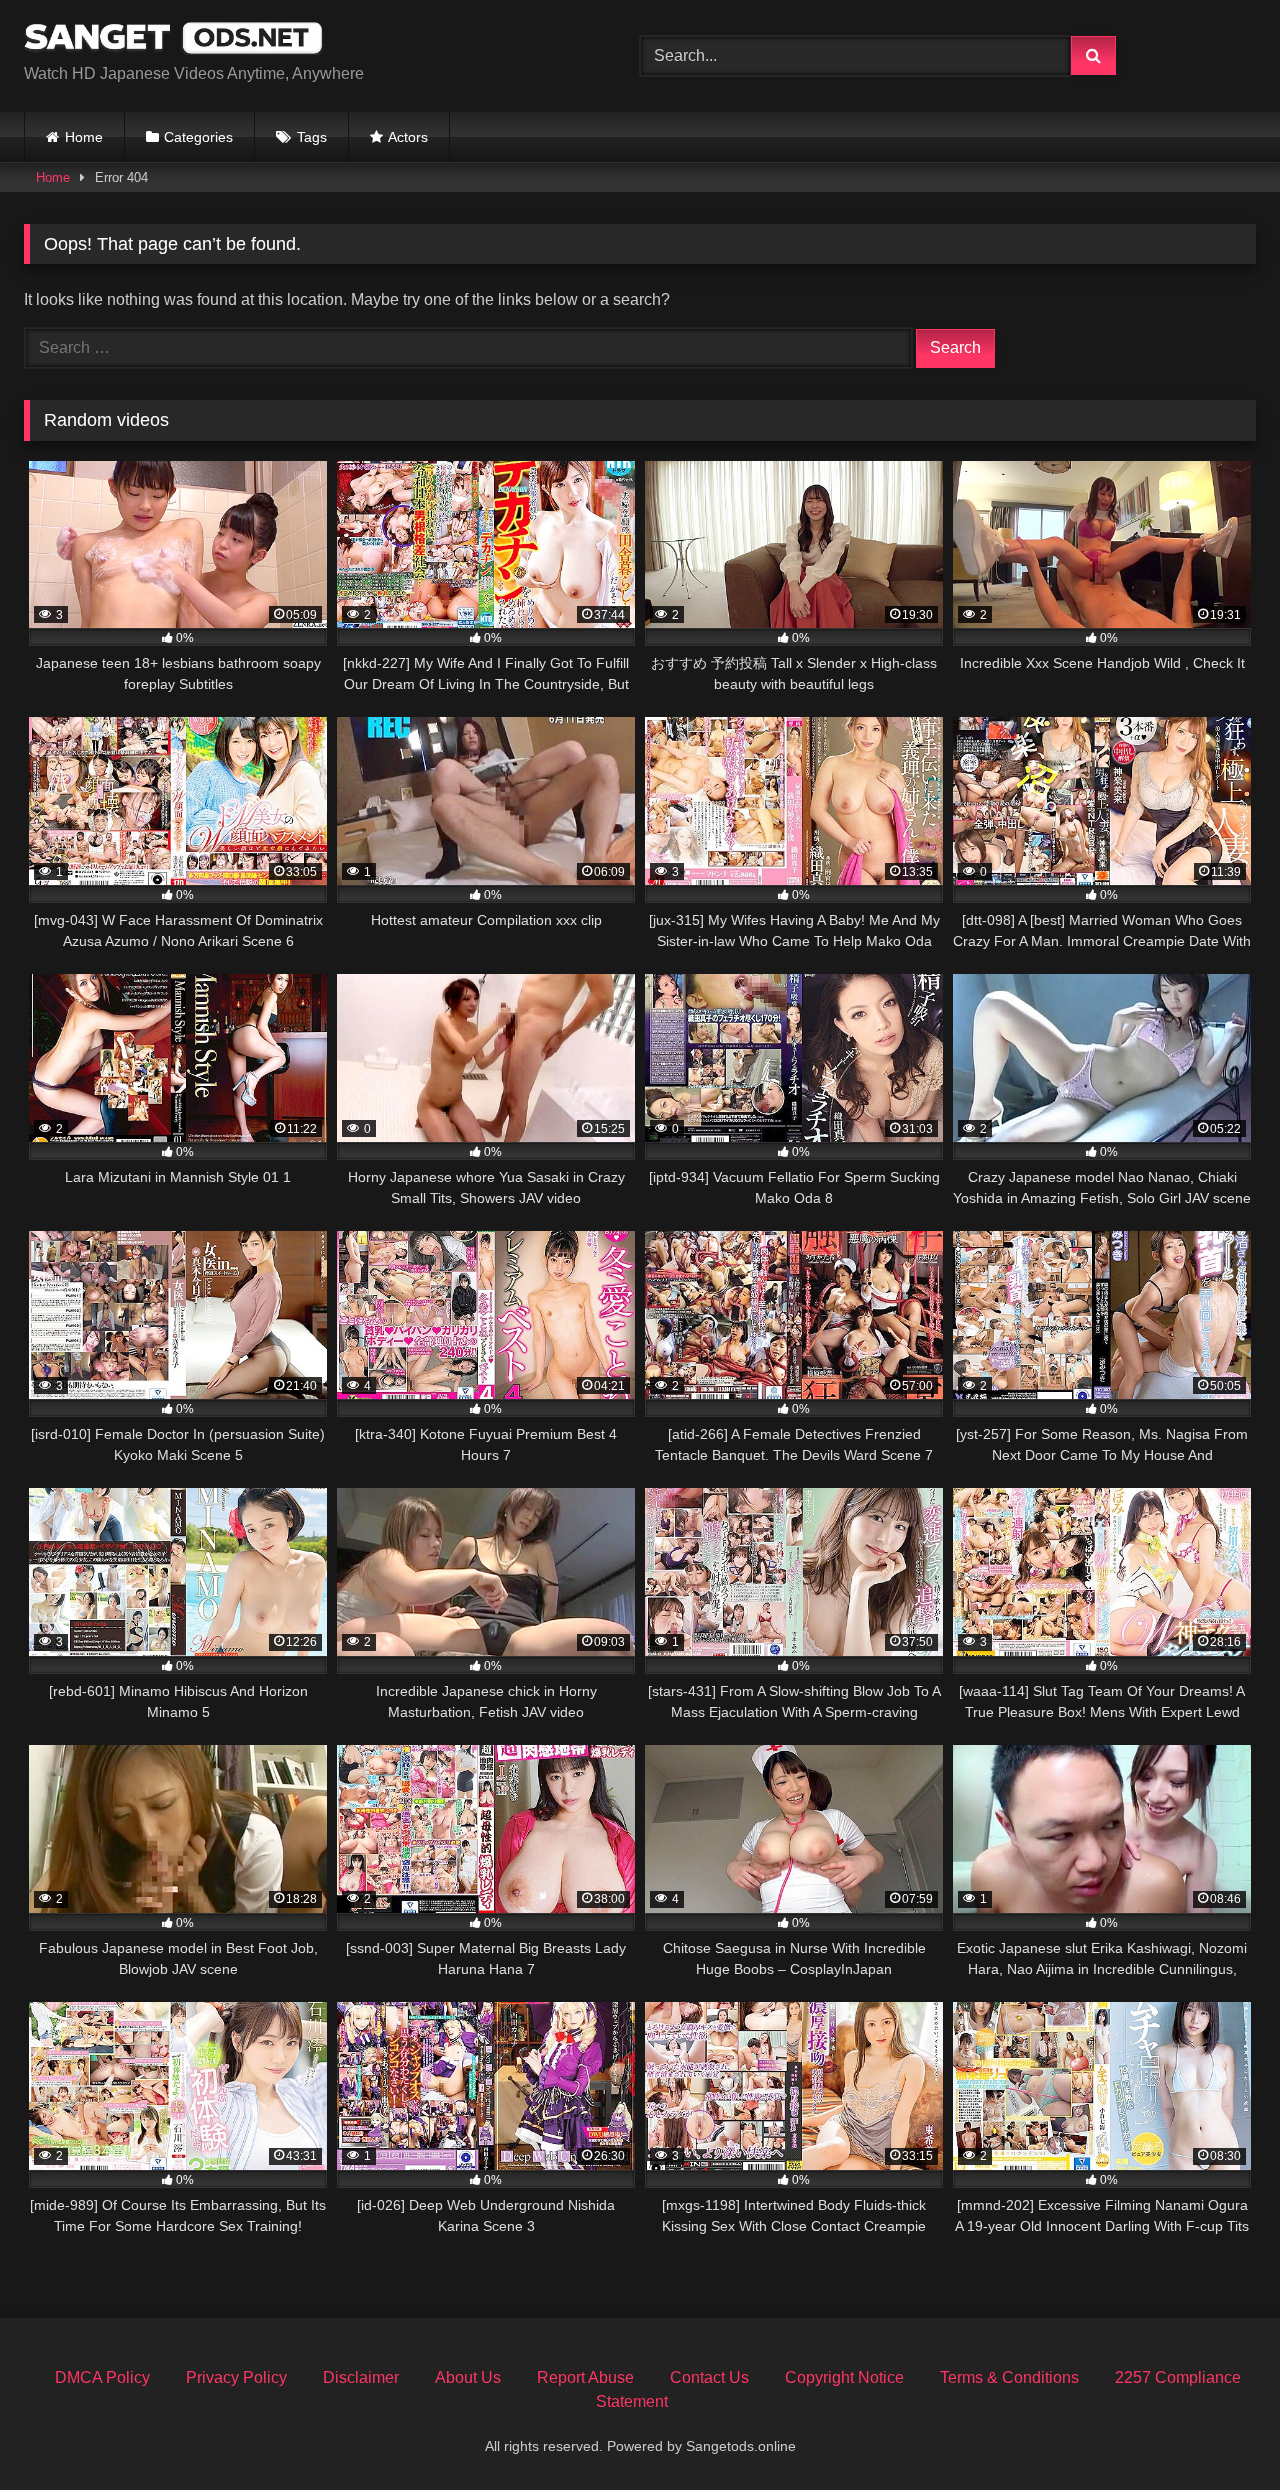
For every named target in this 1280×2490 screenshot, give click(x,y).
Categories (198, 137)
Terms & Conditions (1009, 2377)
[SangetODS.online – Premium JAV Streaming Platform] (174, 40)
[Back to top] (1218, 2430)
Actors (408, 137)
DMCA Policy (102, 2377)
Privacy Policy (236, 2377)
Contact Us (709, 2377)
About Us (468, 2377)
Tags (312, 137)
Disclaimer (361, 2377)
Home (84, 137)
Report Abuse (585, 2377)
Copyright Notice (844, 2377)
